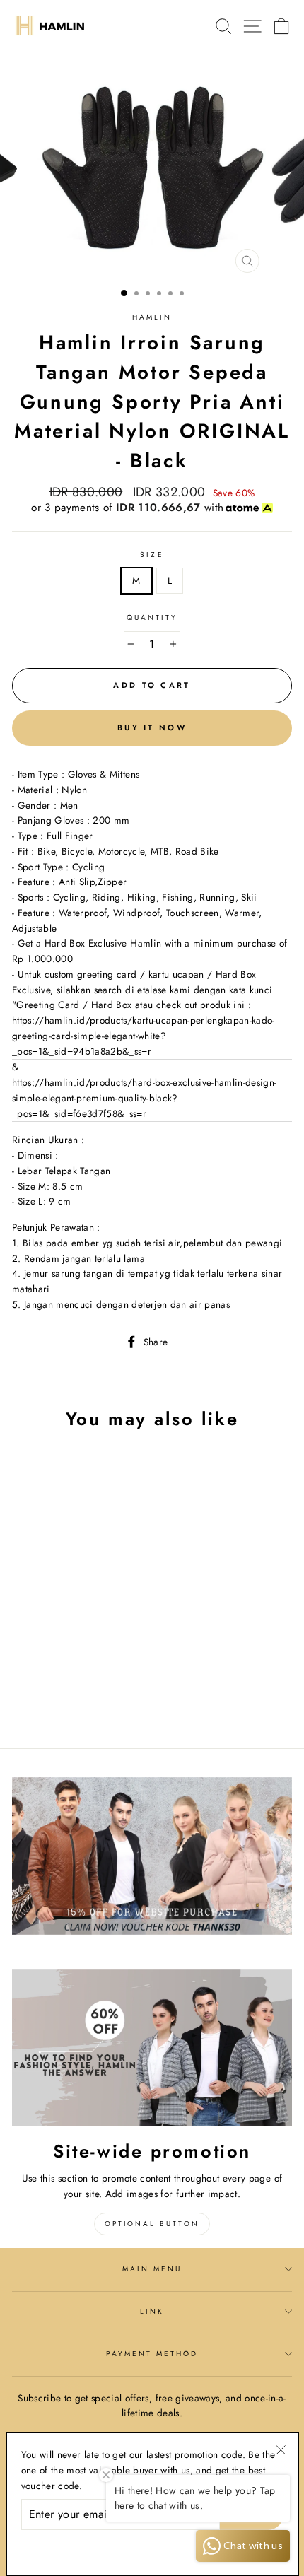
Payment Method (152, 2354)
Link (152, 2311)
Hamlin (152, 317)
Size (152, 555)
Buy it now (152, 727)
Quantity (152, 617)
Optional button (152, 2224)
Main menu (152, 2269)
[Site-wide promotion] (152, 2048)
